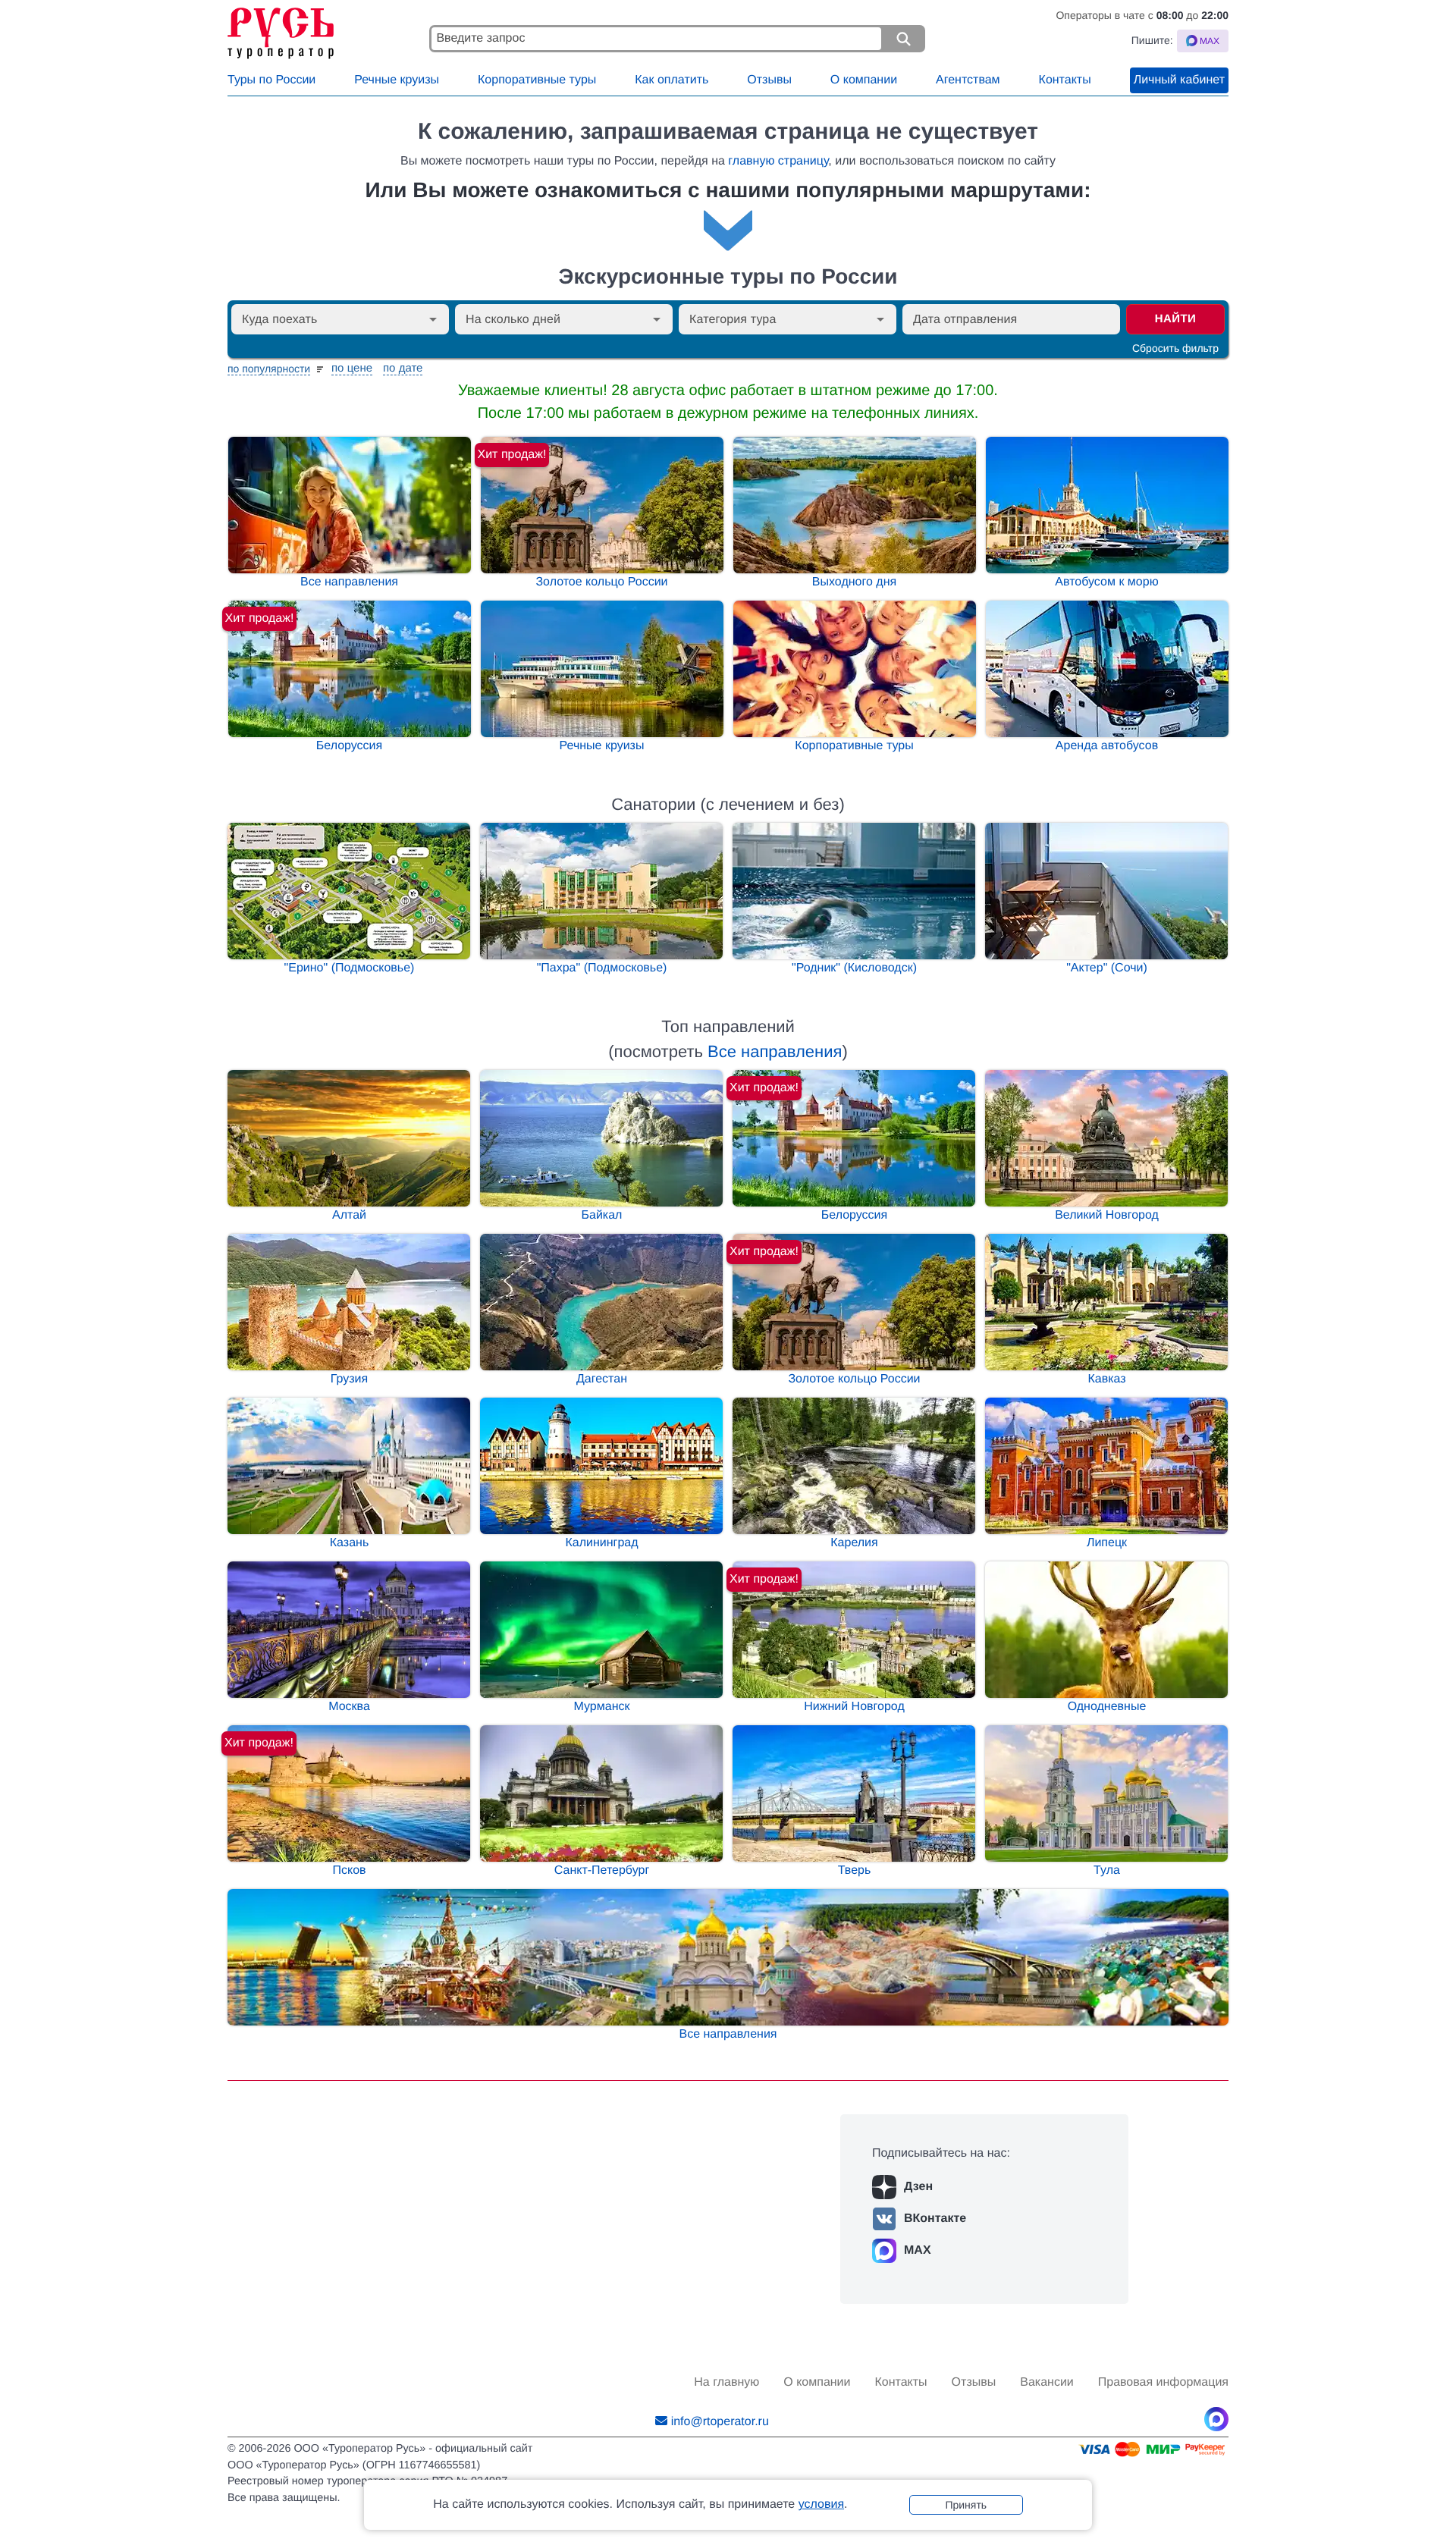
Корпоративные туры (537, 80)
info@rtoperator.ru (720, 2422)
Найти (1176, 319)
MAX (918, 2250)
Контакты (1065, 80)
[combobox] (328, 319)
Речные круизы (397, 80)
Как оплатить (672, 80)
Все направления (775, 1051)
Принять (966, 2505)
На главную (726, 2382)
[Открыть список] (433, 319)
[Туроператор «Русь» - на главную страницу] (324, 30)
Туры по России (271, 80)
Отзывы (769, 80)
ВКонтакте (935, 2219)
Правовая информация (1163, 2382)
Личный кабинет (1179, 80)
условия (821, 2504)
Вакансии (1047, 2382)
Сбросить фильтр (1175, 348)
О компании (864, 80)
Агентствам (968, 80)
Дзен (918, 2187)
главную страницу (778, 161)
